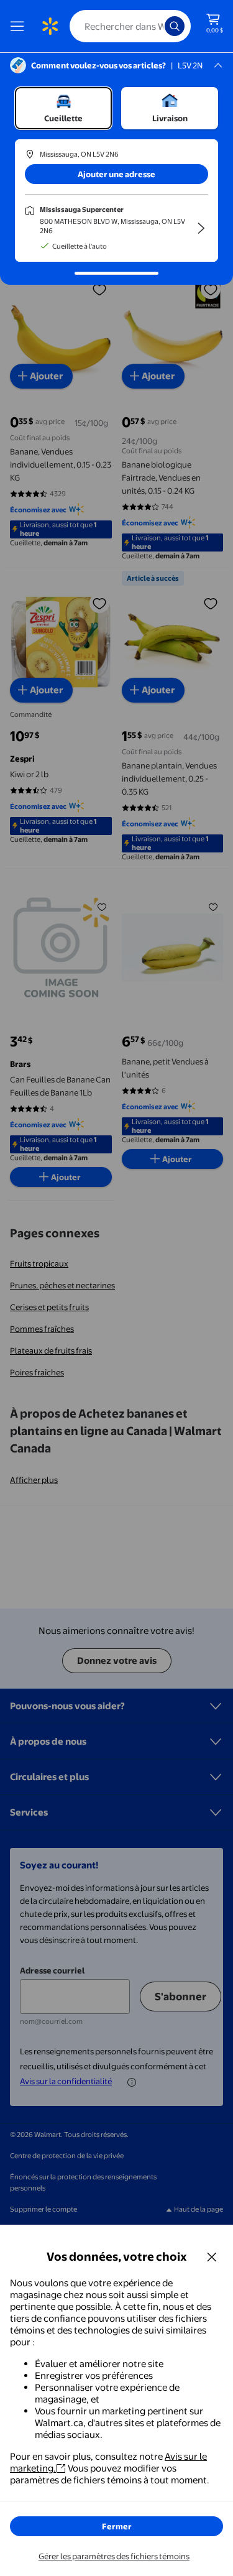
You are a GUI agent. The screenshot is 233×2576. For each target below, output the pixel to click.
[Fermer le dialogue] (212, 2256)
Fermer (117, 2526)
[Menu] (20, 26)
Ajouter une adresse (116, 174)
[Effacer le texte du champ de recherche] (158, 26)
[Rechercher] (175, 26)
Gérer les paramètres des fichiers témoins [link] (114, 2556)
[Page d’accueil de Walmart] (50, 26)
